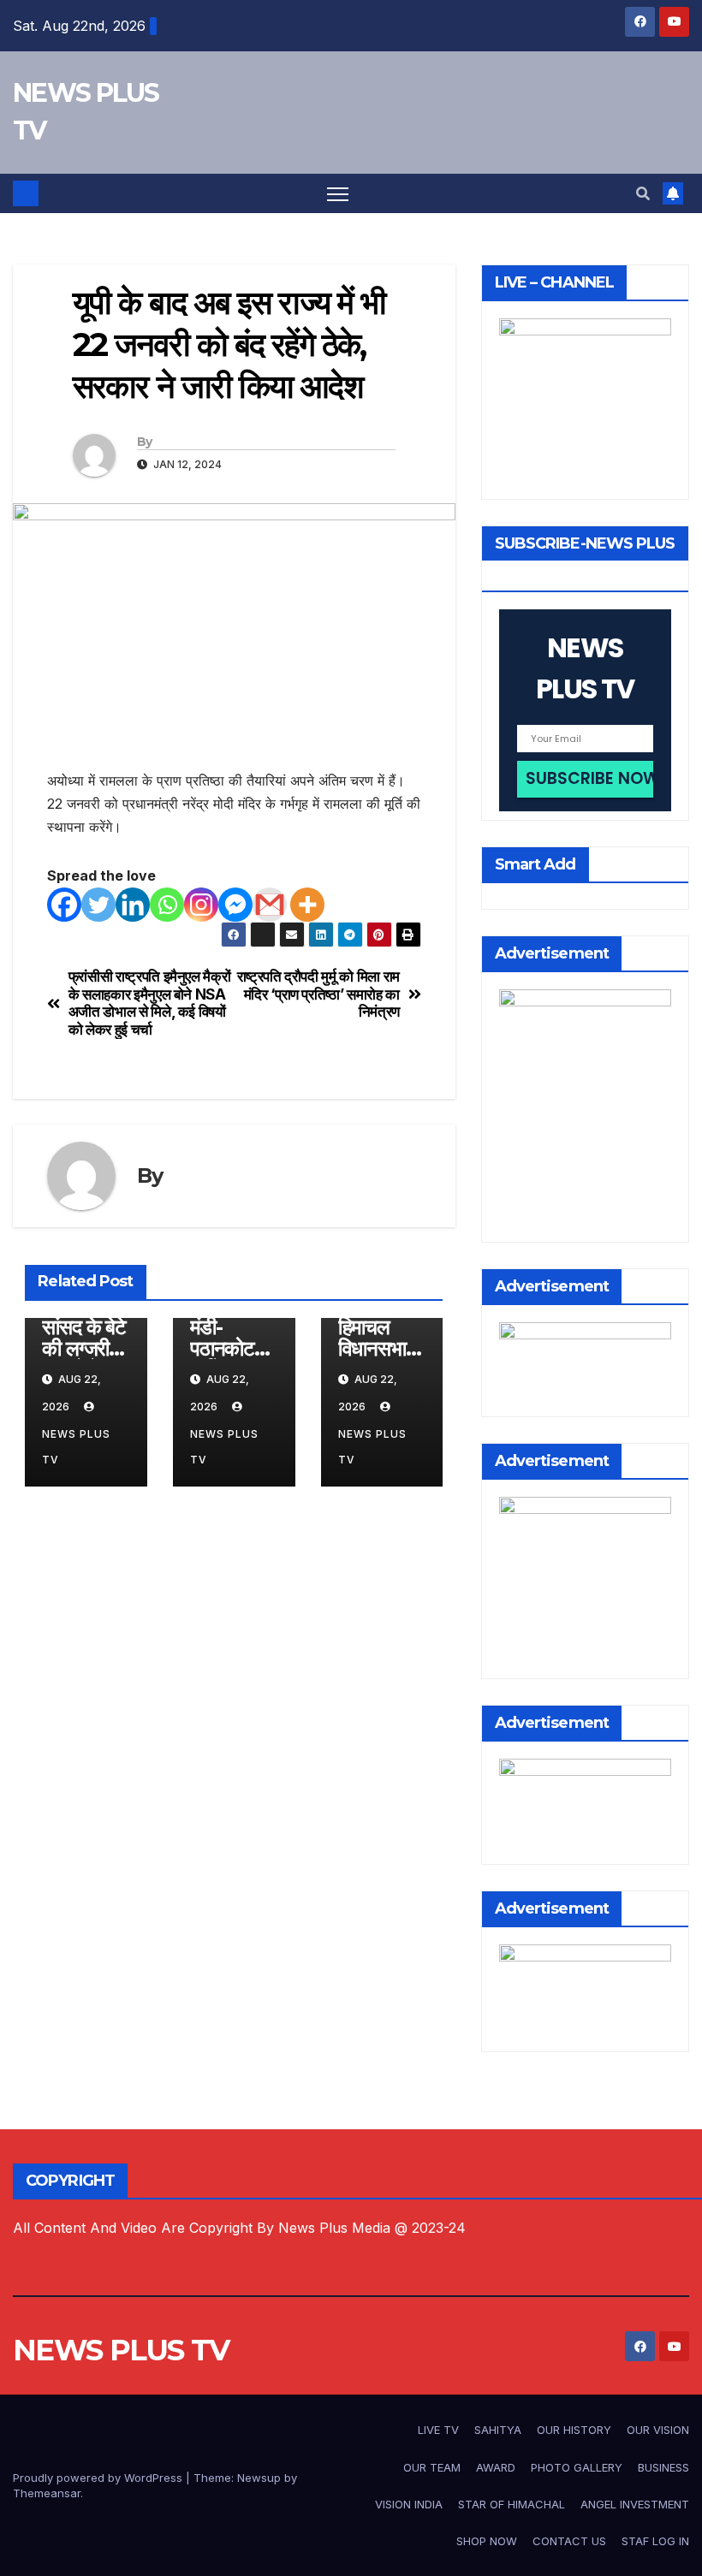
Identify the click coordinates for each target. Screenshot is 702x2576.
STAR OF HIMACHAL (512, 2504)
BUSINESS (663, 2467)
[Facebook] (64, 905)
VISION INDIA (409, 2504)
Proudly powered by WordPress (99, 2478)
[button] (643, 193)
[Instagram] (201, 905)
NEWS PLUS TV (121, 2350)
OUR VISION (658, 2430)
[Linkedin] (133, 905)
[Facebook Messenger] (235, 905)
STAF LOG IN (655, 2541)
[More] (307, 905)
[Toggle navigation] (338, 194)
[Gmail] (270, 905)
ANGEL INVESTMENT (635, 2504)
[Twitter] (98, 905)
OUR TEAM (432, 2467)
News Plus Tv (76, 1447)
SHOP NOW (487, 2541)
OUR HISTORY (574, 2430)
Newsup (259, 2478)
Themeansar (47, 2493)
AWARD (496, 2467)
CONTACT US (569, 2541)
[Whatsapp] (167, 905)
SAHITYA (498, 2430)
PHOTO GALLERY (577, 2467)
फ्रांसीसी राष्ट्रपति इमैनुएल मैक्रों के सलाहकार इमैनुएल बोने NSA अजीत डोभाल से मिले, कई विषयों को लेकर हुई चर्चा (150, 1003)
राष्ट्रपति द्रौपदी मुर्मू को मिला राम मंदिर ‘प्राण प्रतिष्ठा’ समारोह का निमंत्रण (318, 994)
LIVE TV (438, 2430)
